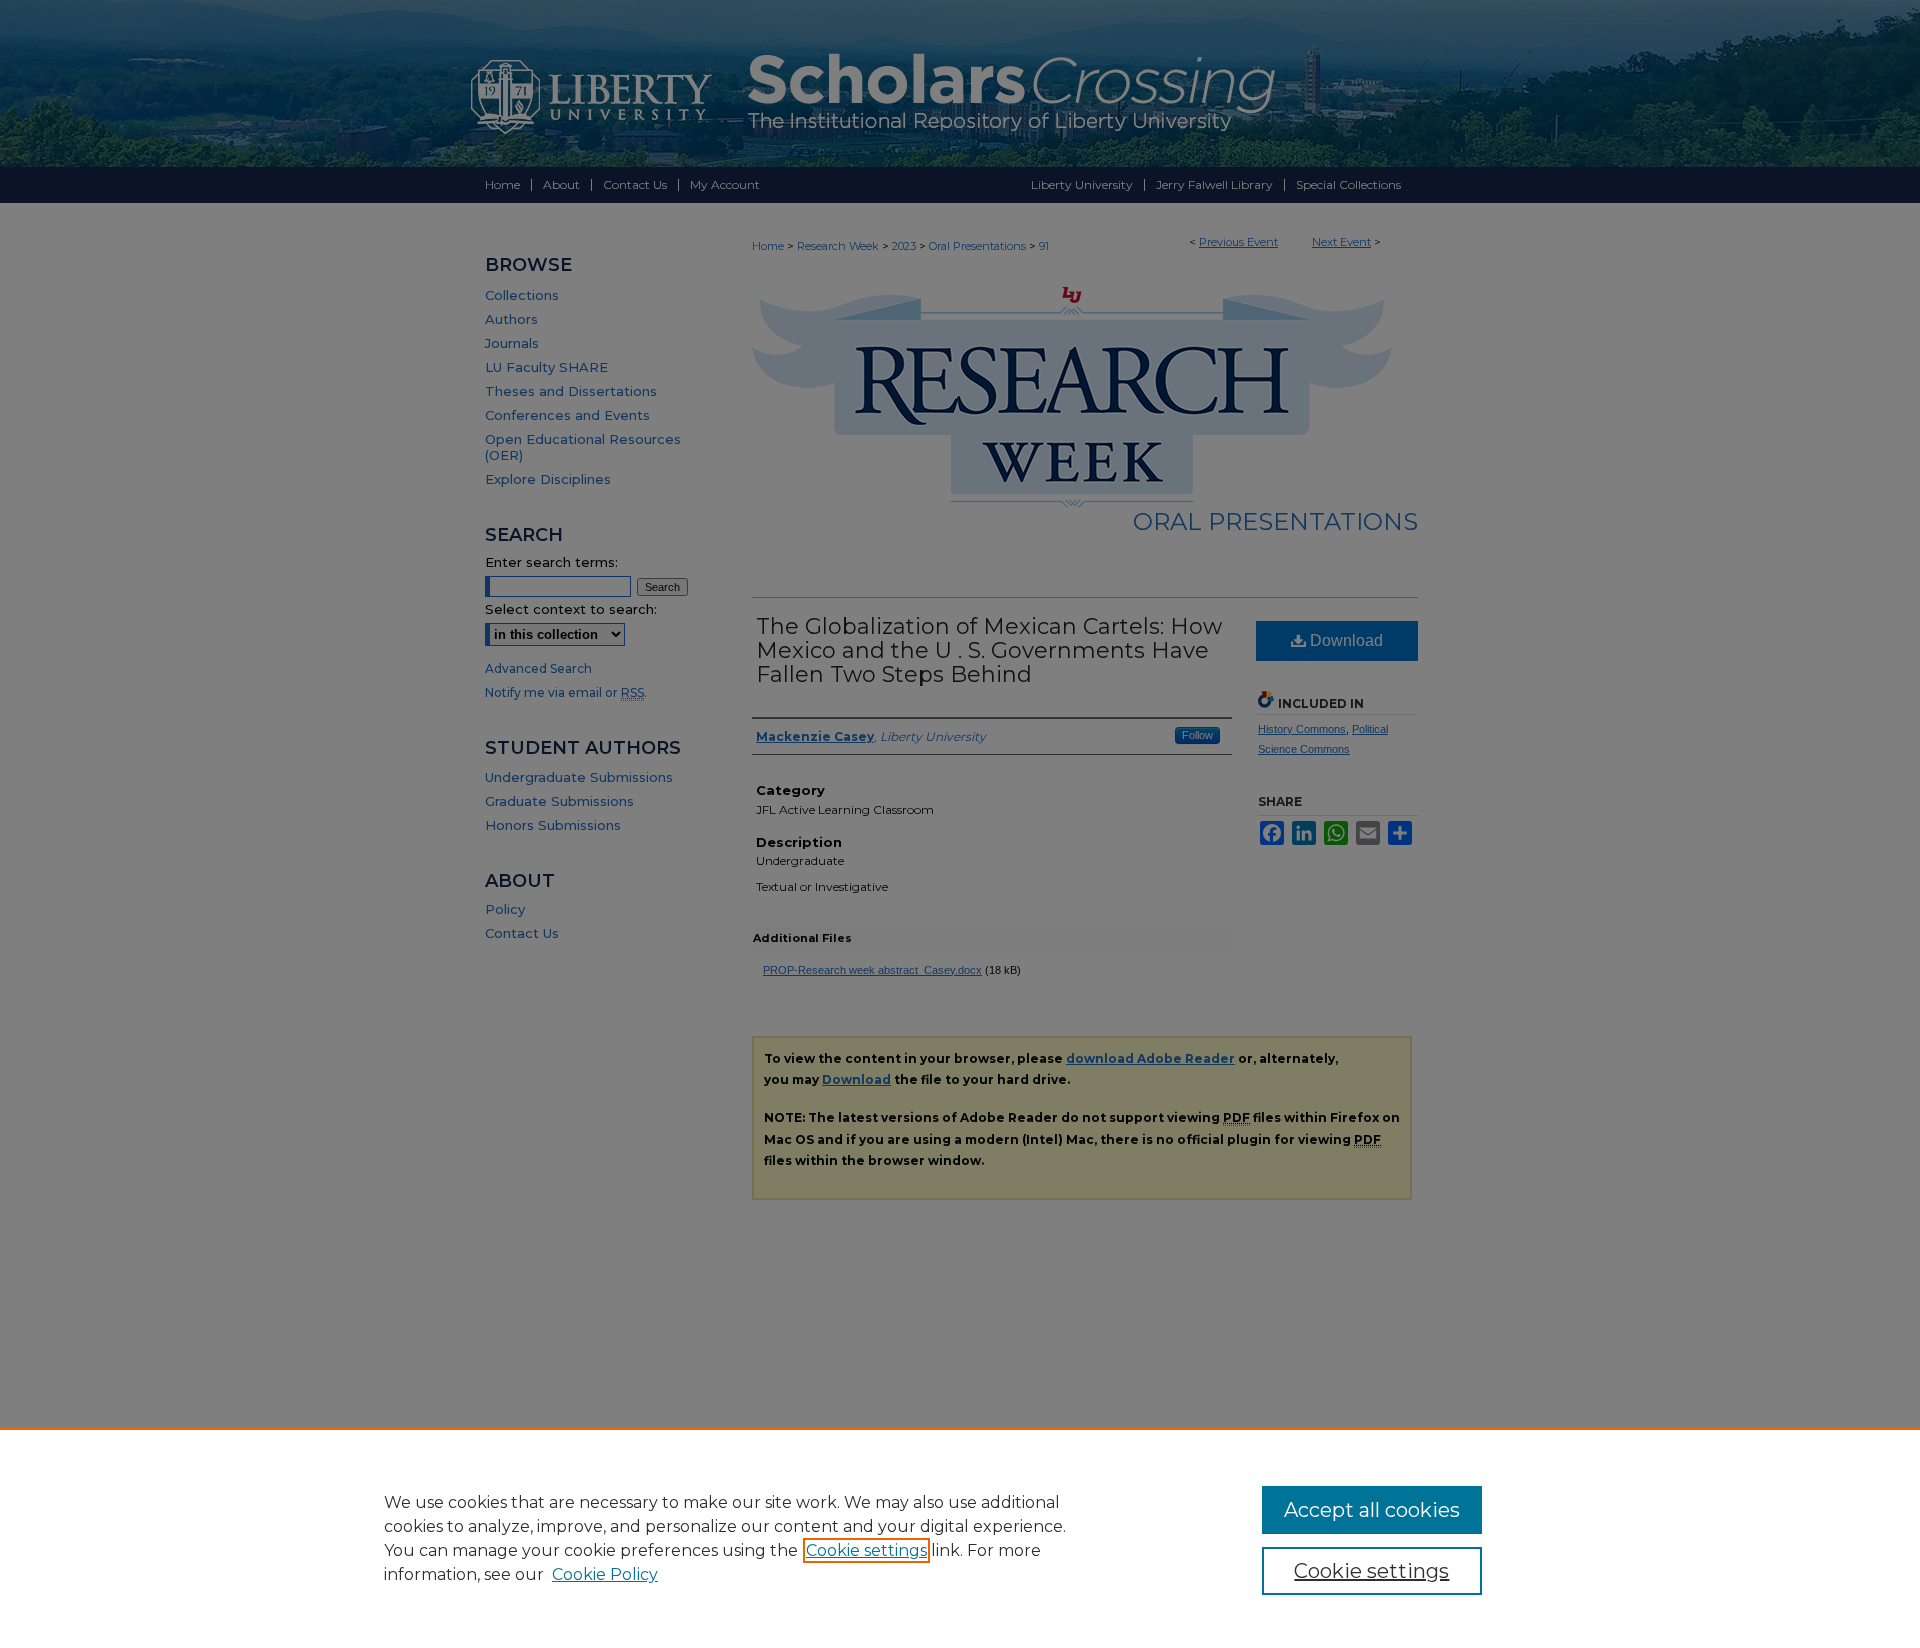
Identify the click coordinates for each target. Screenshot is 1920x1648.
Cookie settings (866, 1550)
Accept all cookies (1372, 1510)
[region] (960, 1538)
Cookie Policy (605, 1574)
